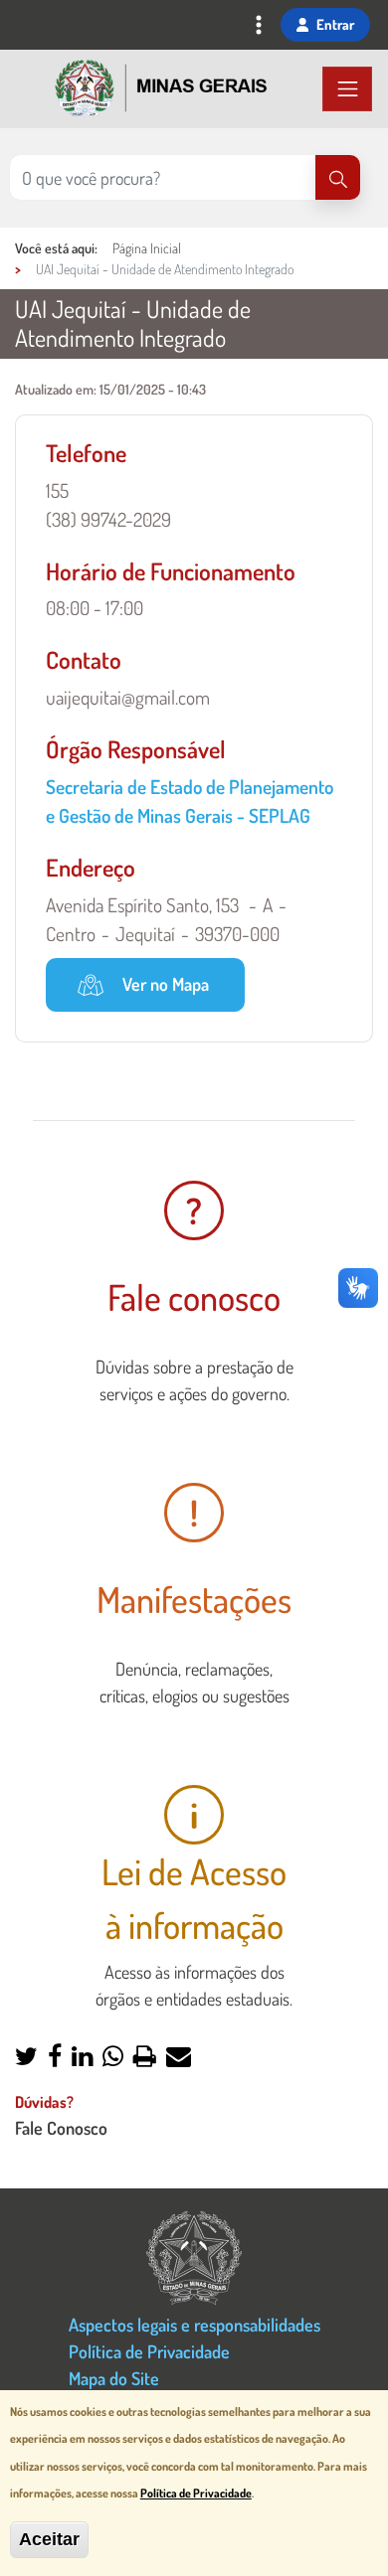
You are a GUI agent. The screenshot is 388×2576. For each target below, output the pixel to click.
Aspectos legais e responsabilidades (194, 2324)
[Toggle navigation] (259, 27)
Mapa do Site (114, 2378)
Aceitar (49, 2539)
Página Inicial (147, 248)
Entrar (335, 24)
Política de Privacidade (149, 2351)
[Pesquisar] (338, 177)
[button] (26, 2058)
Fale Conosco (61, 2127)
